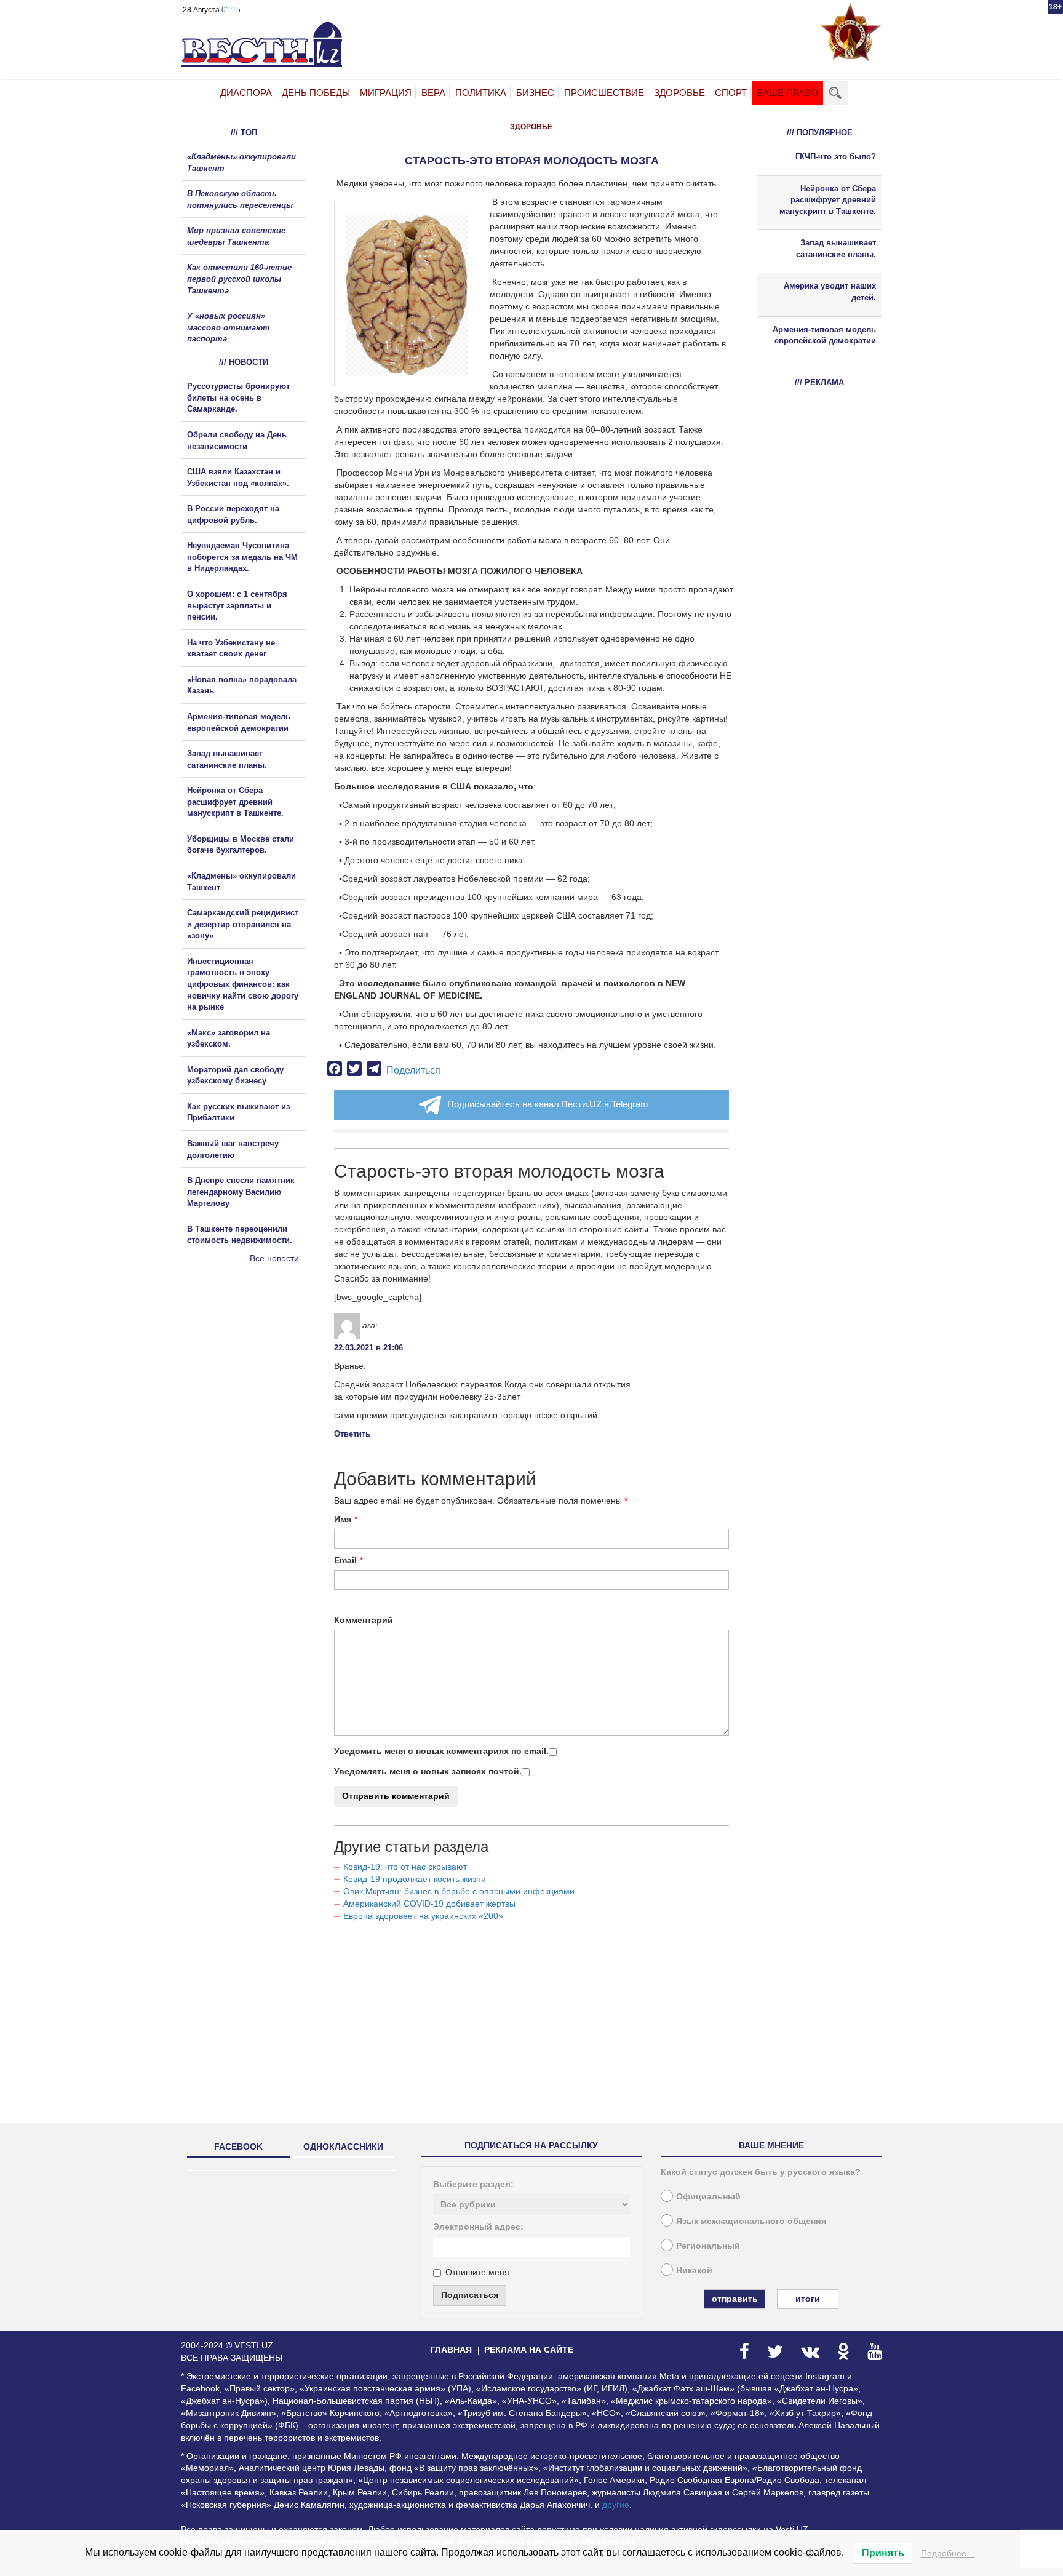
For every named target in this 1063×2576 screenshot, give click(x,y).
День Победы (316, 93)
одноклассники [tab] (343, 2147)
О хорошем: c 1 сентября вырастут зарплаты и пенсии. (237, 605)
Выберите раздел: (473, 2184)
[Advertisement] (255, 1397)
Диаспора (246, 93)
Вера (433, 93)
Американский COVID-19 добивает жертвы (429, 1904)
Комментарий (364, 1620)
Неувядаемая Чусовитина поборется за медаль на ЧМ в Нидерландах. (242, 557)
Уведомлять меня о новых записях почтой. (428, 1771)
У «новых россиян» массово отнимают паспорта (229, 327)
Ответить (352, 1434)
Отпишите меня (477, 2272)
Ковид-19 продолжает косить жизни (415, 1879)
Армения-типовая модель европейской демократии (824, 335)
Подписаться (470, 2295)
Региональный (708, 2246)
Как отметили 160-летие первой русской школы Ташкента (239, 279)
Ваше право (787, 93)
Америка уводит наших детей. (830, 292)
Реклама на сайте (529, 2350)
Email (345, 1560)
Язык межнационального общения (751, 2221)
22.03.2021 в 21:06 (368, 1348)
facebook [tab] (238, 2147)
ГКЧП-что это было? (836, 157)
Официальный (708, 2196)
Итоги (808, 2299)
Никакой (694, 2270)
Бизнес (535, 93)
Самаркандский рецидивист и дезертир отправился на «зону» (243, 924)
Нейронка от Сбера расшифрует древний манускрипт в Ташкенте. (235, 802)
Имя (343, 1519)
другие (616, 2505)
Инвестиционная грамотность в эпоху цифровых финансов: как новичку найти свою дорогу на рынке (243, 984)
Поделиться (413, 1070)
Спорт (731, 93)
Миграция (386, 93)
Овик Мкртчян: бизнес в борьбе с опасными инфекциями (459, 1891)
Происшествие (604, 93)
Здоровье (679, 93)
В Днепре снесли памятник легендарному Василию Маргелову (241, 1192)
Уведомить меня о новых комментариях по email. (441, 1751)
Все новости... (278, 1258)
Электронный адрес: (478, 2227)
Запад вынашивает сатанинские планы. (836, 249)
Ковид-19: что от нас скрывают (405, 1867)
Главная (451, 2350)
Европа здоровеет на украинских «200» (423, 1916)
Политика (481, 93)
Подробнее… (948, 2553)
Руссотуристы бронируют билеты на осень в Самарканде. (238, 397)
